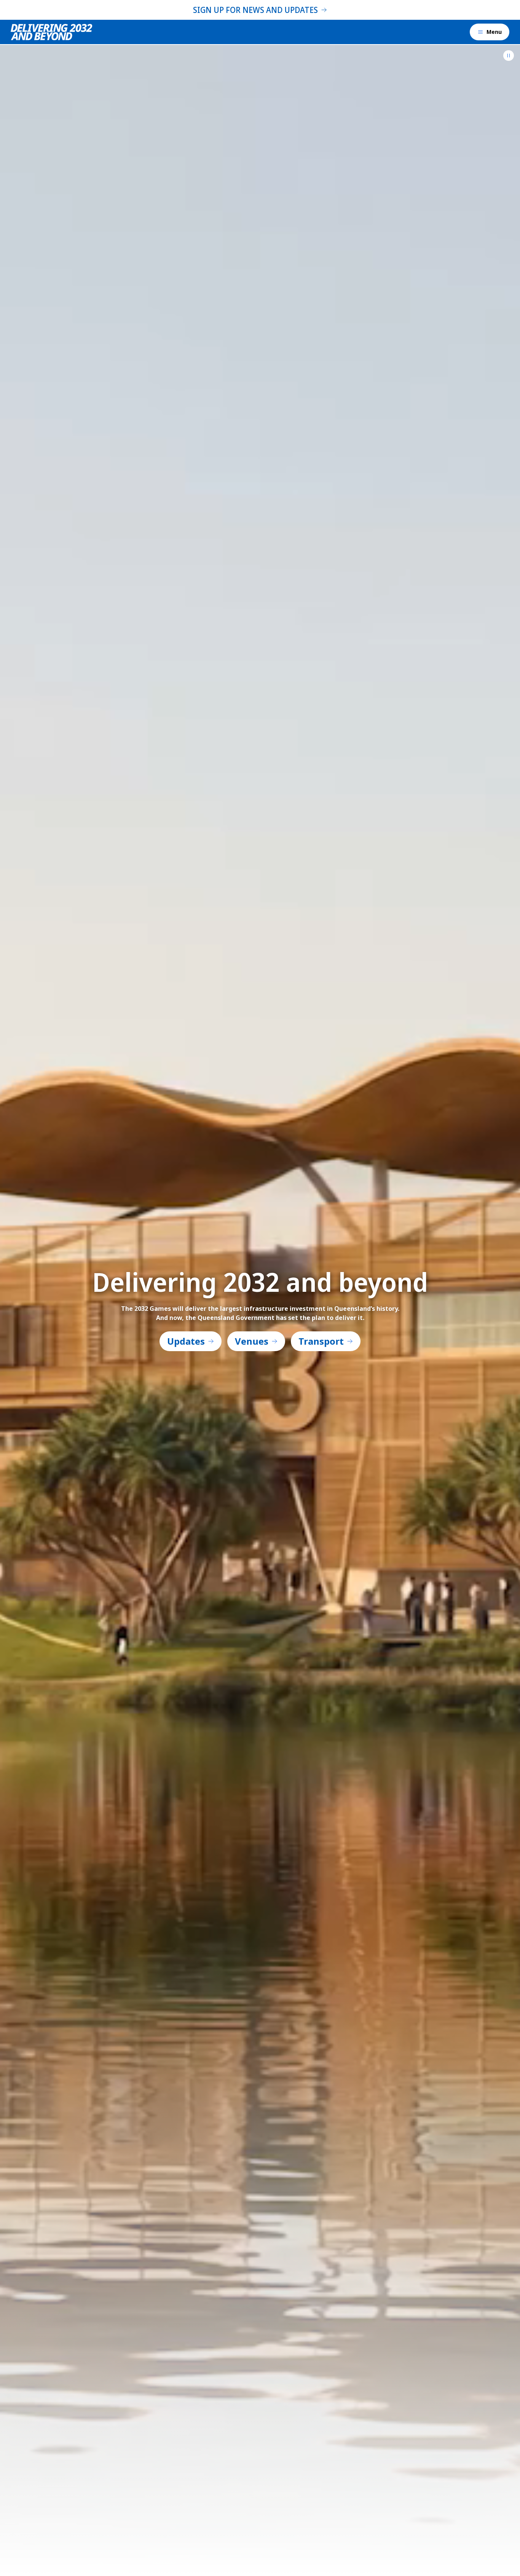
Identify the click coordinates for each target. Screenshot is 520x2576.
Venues (252, 1341)
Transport (321, 1341)
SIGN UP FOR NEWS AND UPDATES (255, 10)
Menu (494, 32)
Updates (186, 1341)
